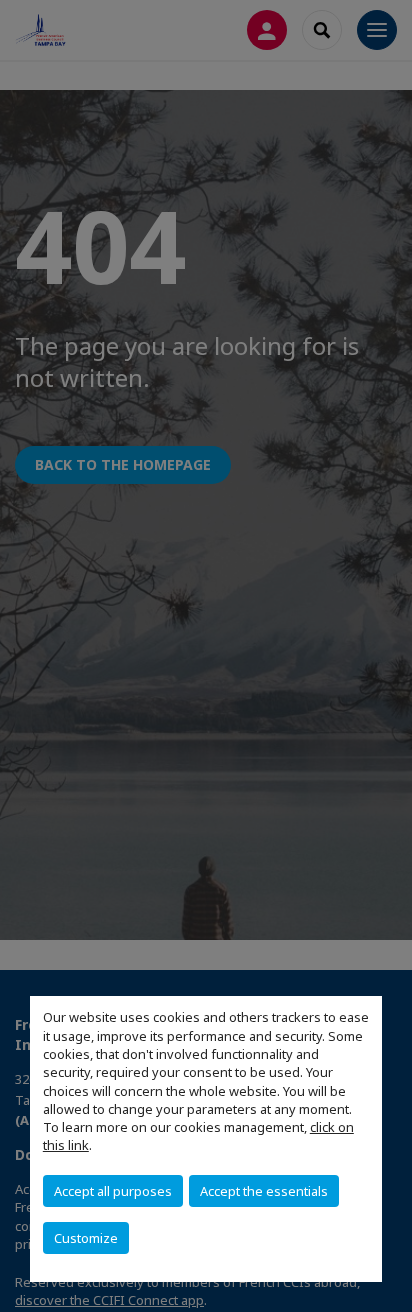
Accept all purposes (113, 1191)
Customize (86, 1238)
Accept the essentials (264, 1191)
